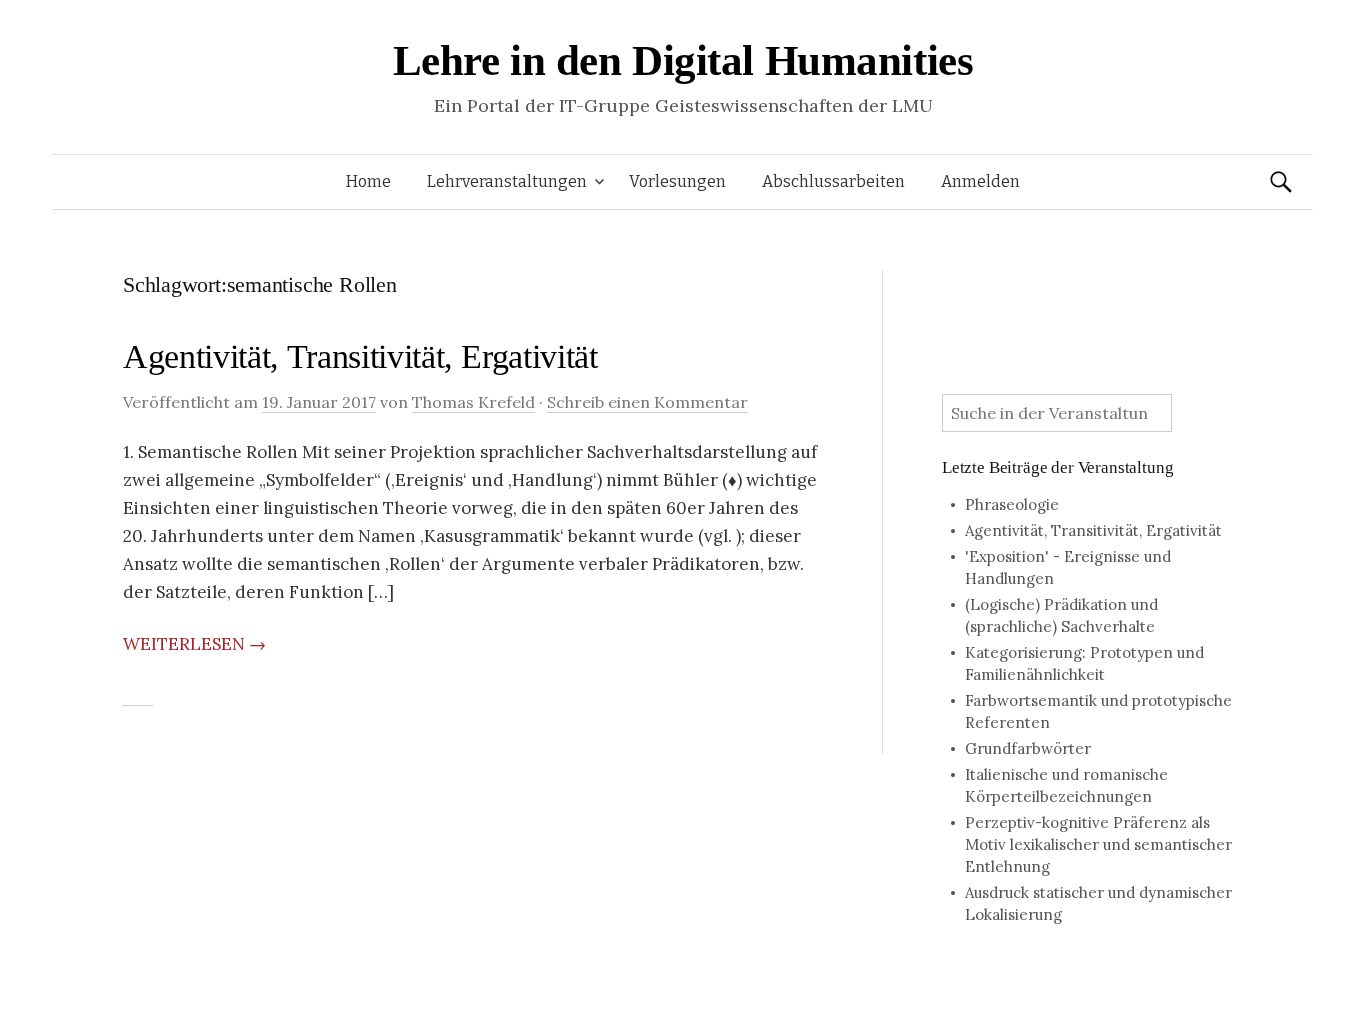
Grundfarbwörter (1028, 748)
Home (368, 181)
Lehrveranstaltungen (507, 181)
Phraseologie (1012, 504)
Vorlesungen (677, 181)
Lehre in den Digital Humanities (683, 60)
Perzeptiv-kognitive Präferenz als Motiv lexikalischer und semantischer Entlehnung (1098, 844)
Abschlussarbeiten (833, 181)
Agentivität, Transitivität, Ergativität (360, 356)
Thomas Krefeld (473, 402)
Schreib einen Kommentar (647, 402)
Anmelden (980, 181)
